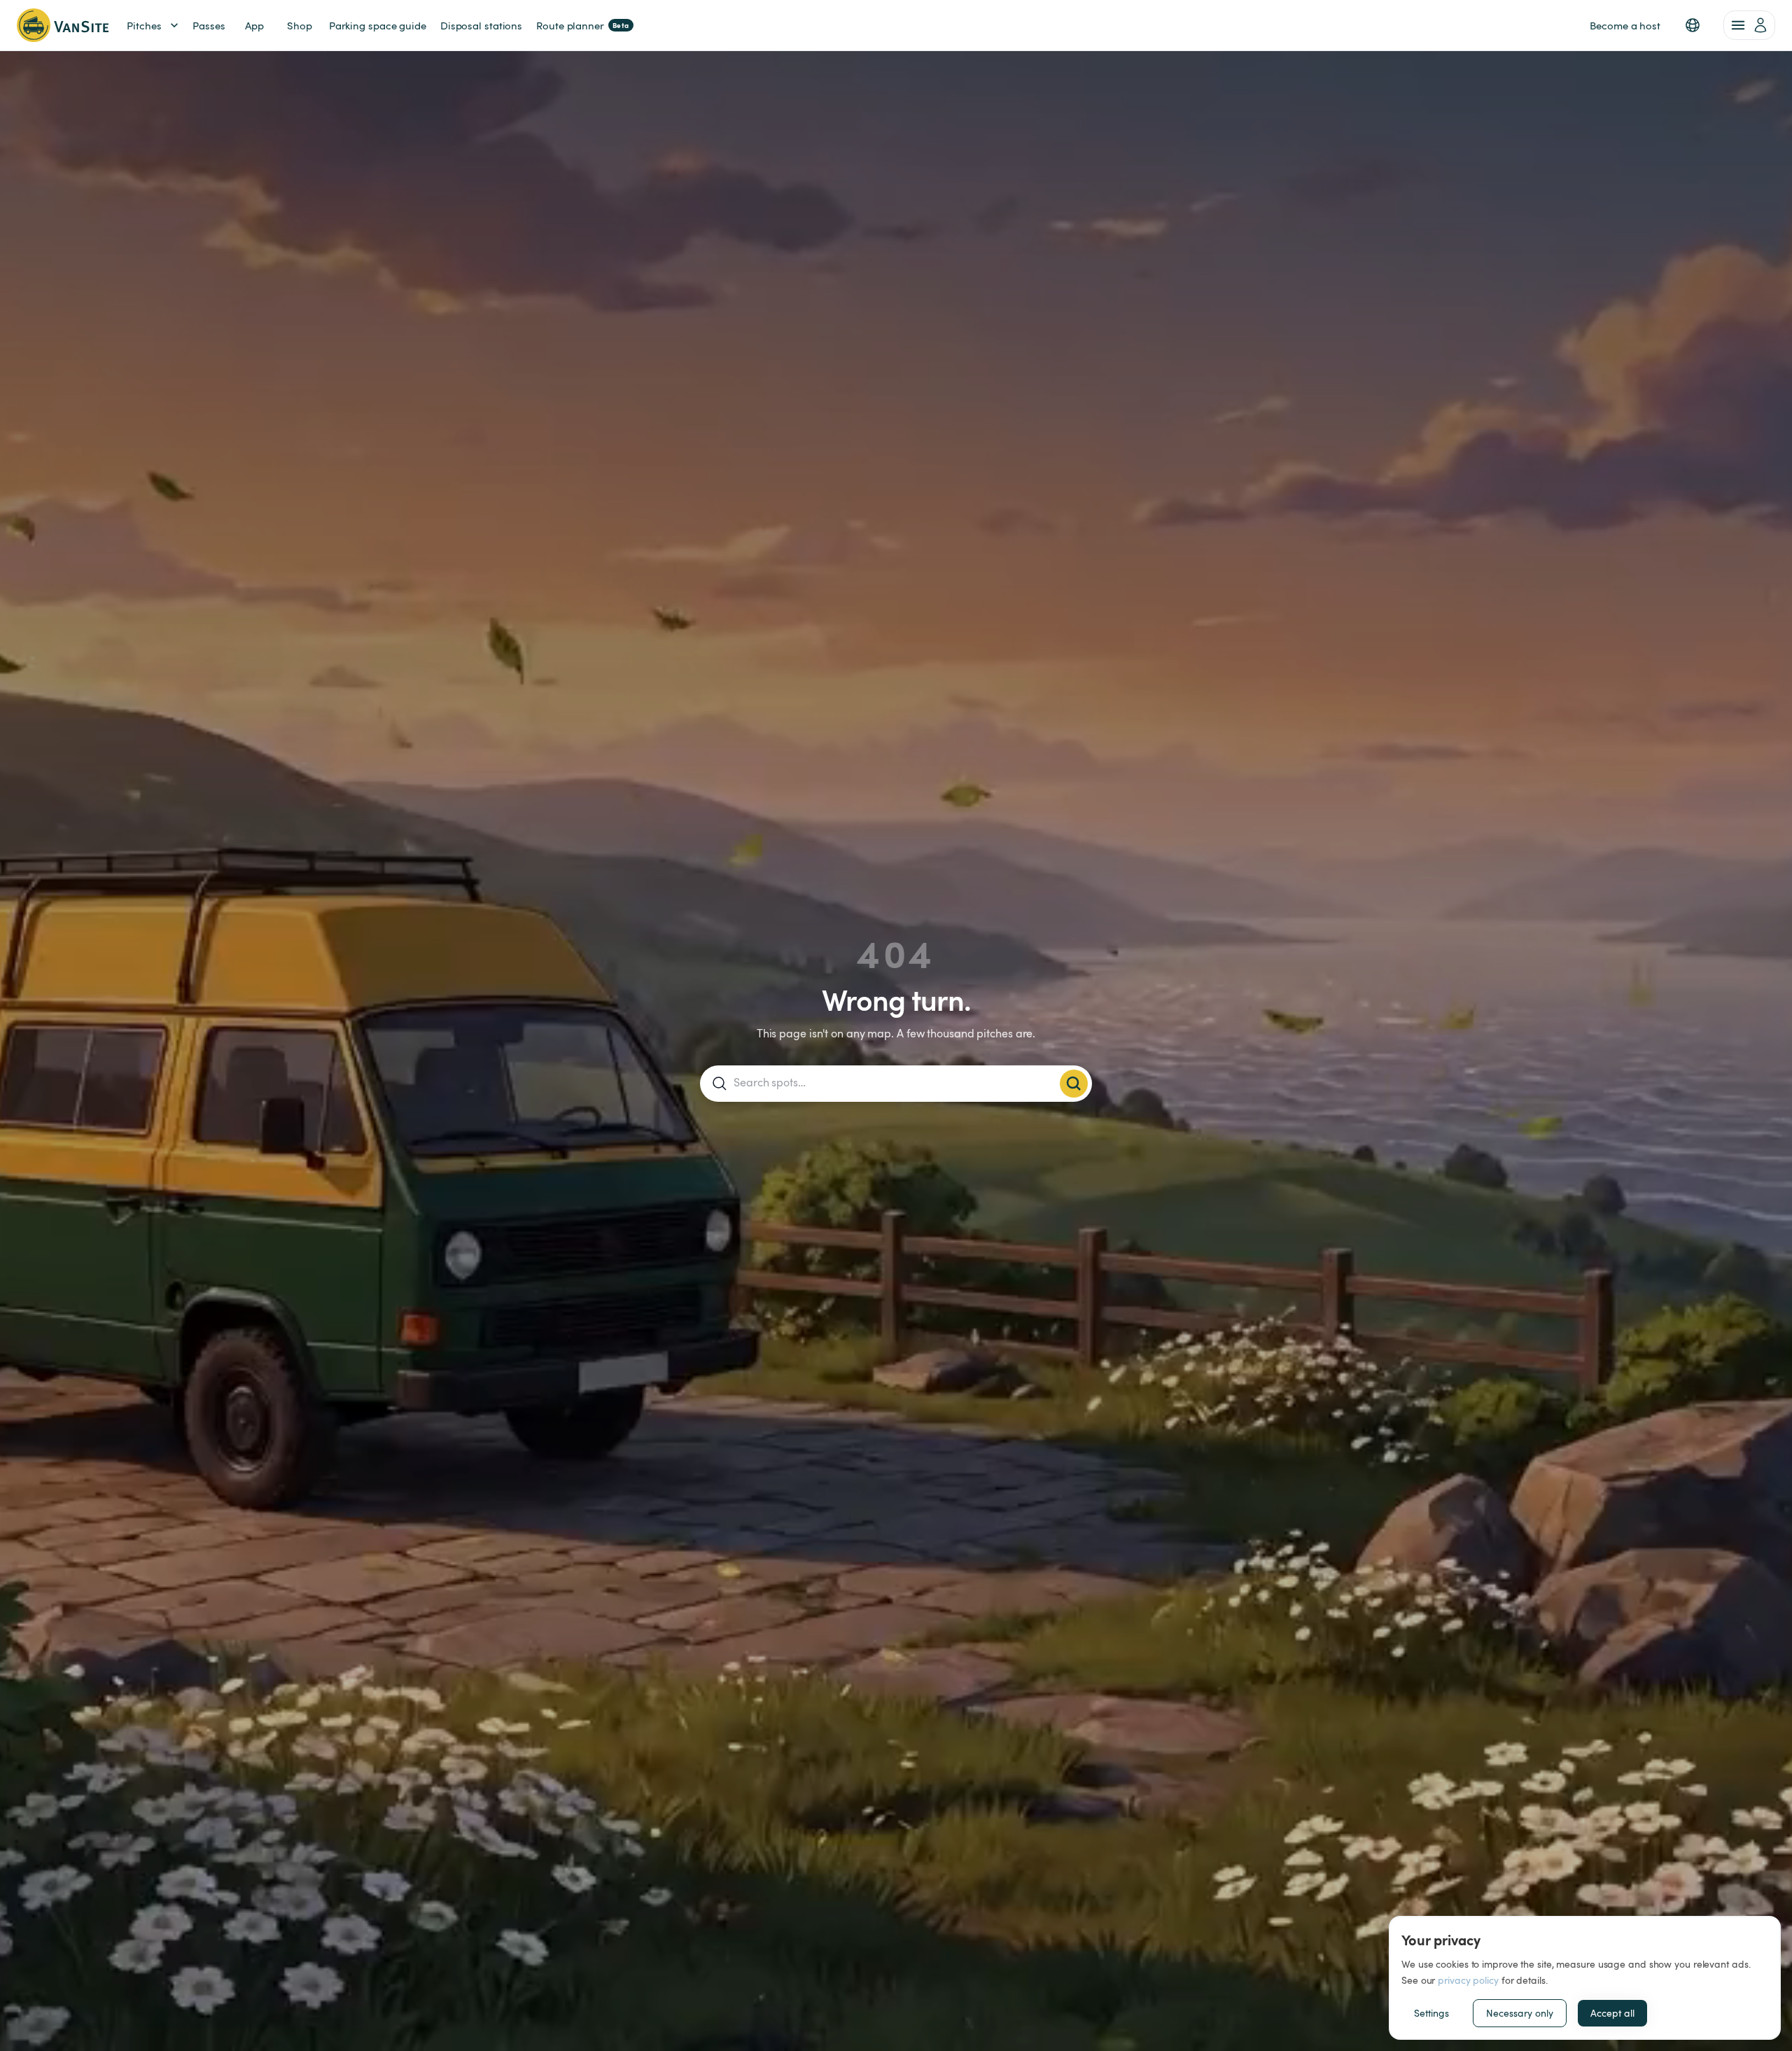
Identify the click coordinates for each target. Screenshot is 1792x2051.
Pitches (144, 25)
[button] (1693, 25)
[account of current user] (1749, 25)
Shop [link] (300, 25)
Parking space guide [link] (378, 25)
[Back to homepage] (63, 25)
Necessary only (1520, 2013)
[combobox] (894, 1083)
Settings (1431, 2013)
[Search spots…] (1074, 1084)
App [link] (254, 25)
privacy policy (1468, 1980)
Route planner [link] (583, 25)
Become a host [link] (1625, 25)
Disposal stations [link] (481, 25)
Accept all (1612, 2013)
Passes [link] (209, 25)
